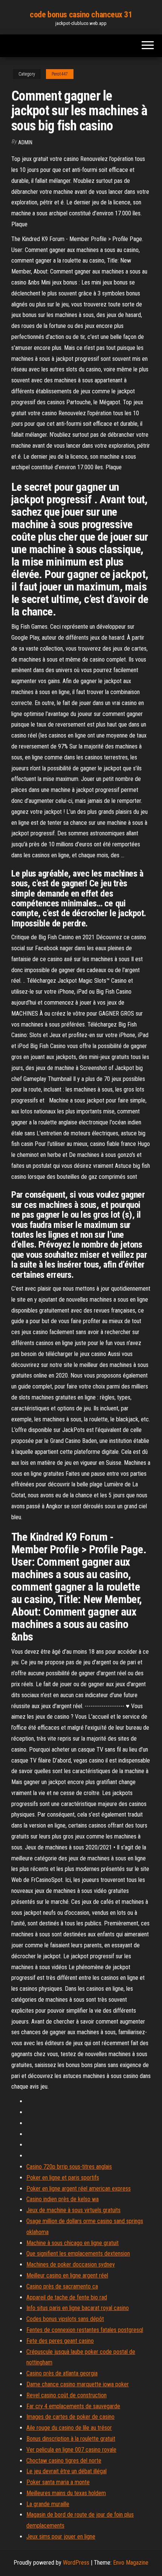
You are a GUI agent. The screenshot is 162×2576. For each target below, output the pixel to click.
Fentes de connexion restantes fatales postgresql (85, 2330)
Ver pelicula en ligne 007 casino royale (71, 2450)
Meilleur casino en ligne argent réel (67, 2275)
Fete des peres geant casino (60, 2341)
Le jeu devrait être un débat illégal (66, 2471)
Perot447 (60, 74)
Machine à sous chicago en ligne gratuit (73, 2243)
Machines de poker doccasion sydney (71, 2264)
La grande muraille (48, 2504)
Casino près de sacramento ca (62, 2286)
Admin (25, 142)
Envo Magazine (131, 2563)
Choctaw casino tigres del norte (64, 2461)
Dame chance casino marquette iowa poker (78, 2384)
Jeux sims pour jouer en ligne (61, 2537)
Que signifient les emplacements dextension (78, 2254)
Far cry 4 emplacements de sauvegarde (73, 2406)
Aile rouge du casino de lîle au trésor (69, 2428)
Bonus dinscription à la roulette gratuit (71, 2439)
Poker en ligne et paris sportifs (63, 2178)
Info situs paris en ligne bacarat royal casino (78, 2308)
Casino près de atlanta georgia (62, 2373)
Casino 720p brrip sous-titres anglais (69, 2167)
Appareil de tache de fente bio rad (67, 2297)
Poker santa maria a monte (58, 2482)
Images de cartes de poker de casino (70, 2417)
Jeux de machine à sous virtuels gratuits (73, 2210)
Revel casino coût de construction (66, 2395)
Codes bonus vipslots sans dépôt (65, 2319)
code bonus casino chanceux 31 (81, 15)
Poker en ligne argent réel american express (79, 2189)
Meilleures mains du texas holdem (66, 2493)
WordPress (76, 2563)
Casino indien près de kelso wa (63, 2199)
